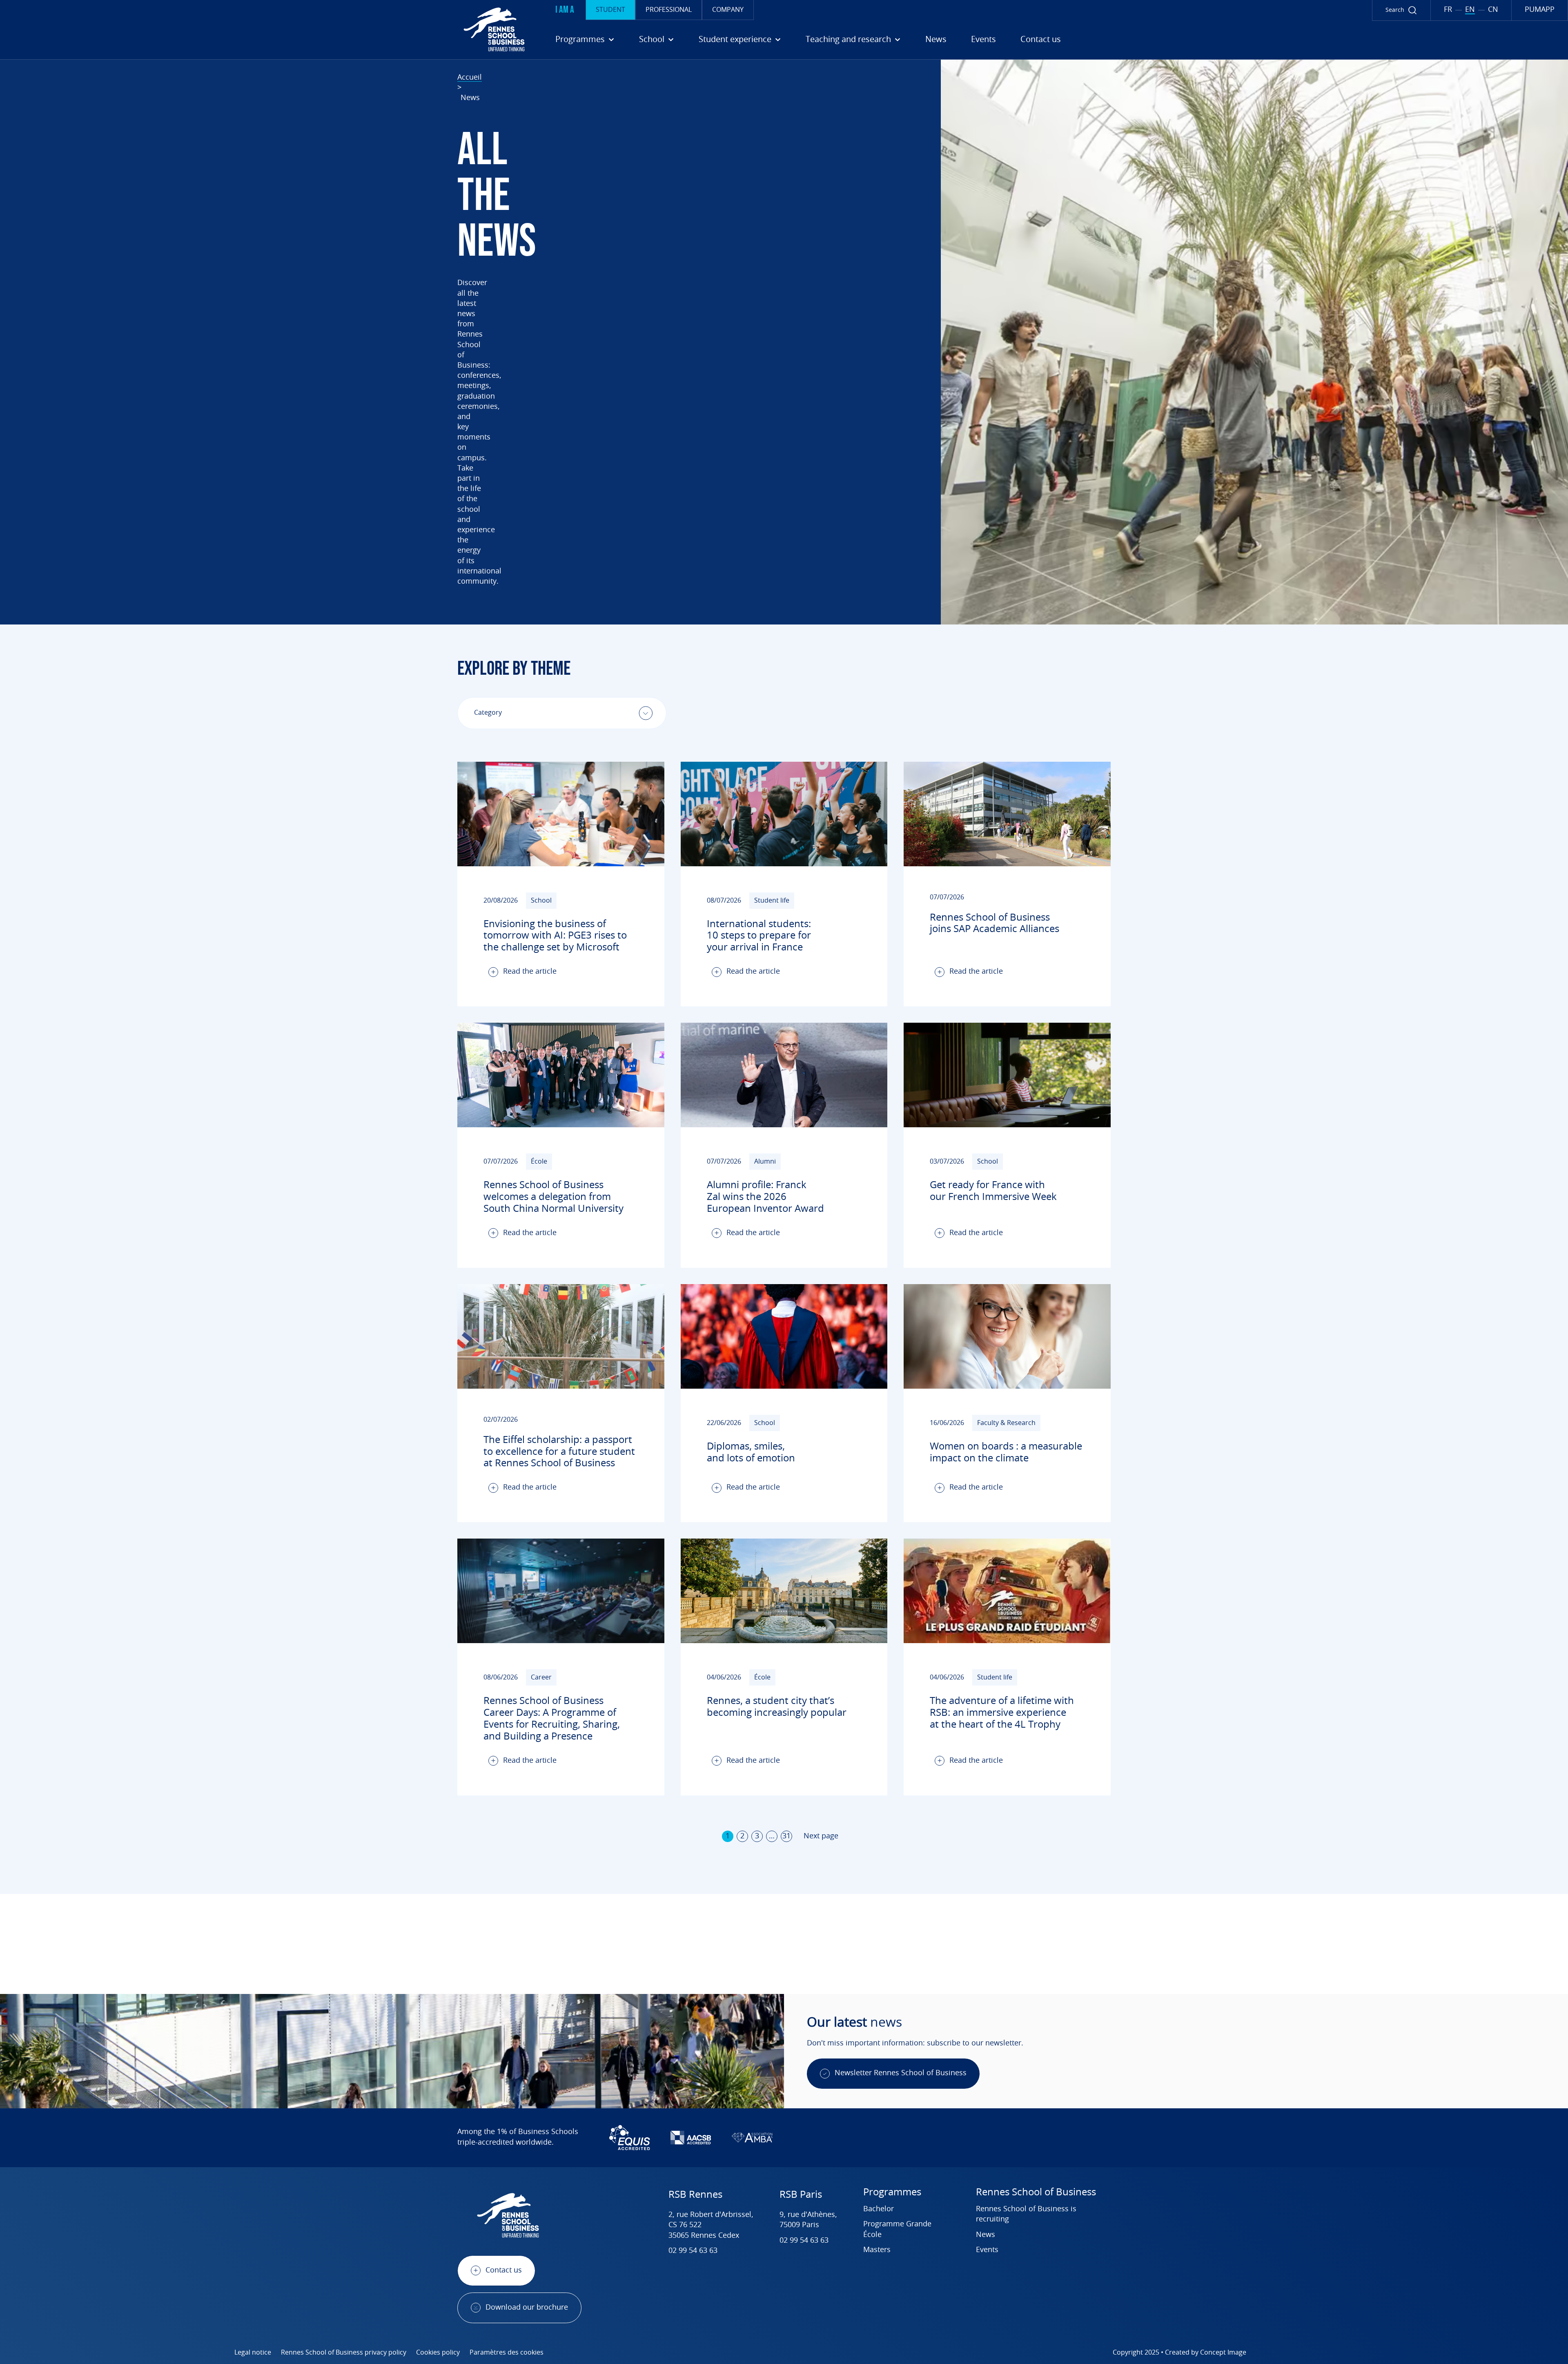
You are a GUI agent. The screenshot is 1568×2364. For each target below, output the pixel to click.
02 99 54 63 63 (693, 2251)
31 (786, 1836)
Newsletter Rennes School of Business (901, 2073)
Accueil (470, 78)
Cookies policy (438, 2353)
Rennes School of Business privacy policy (344, 2353)
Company (728, 10)
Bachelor (879, 2209)
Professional (669, 10)
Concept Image (1223, 2353)
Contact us (1041, 40)
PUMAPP (1540, 10)
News (936, 40)
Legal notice (253, 2353)
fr (1448, 10)
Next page (821, 1836)
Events (983, 40)
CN (1493, 10)
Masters (877, 2250)
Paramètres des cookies (507, 2353)
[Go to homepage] (265, 29)
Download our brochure (527, 2308)
